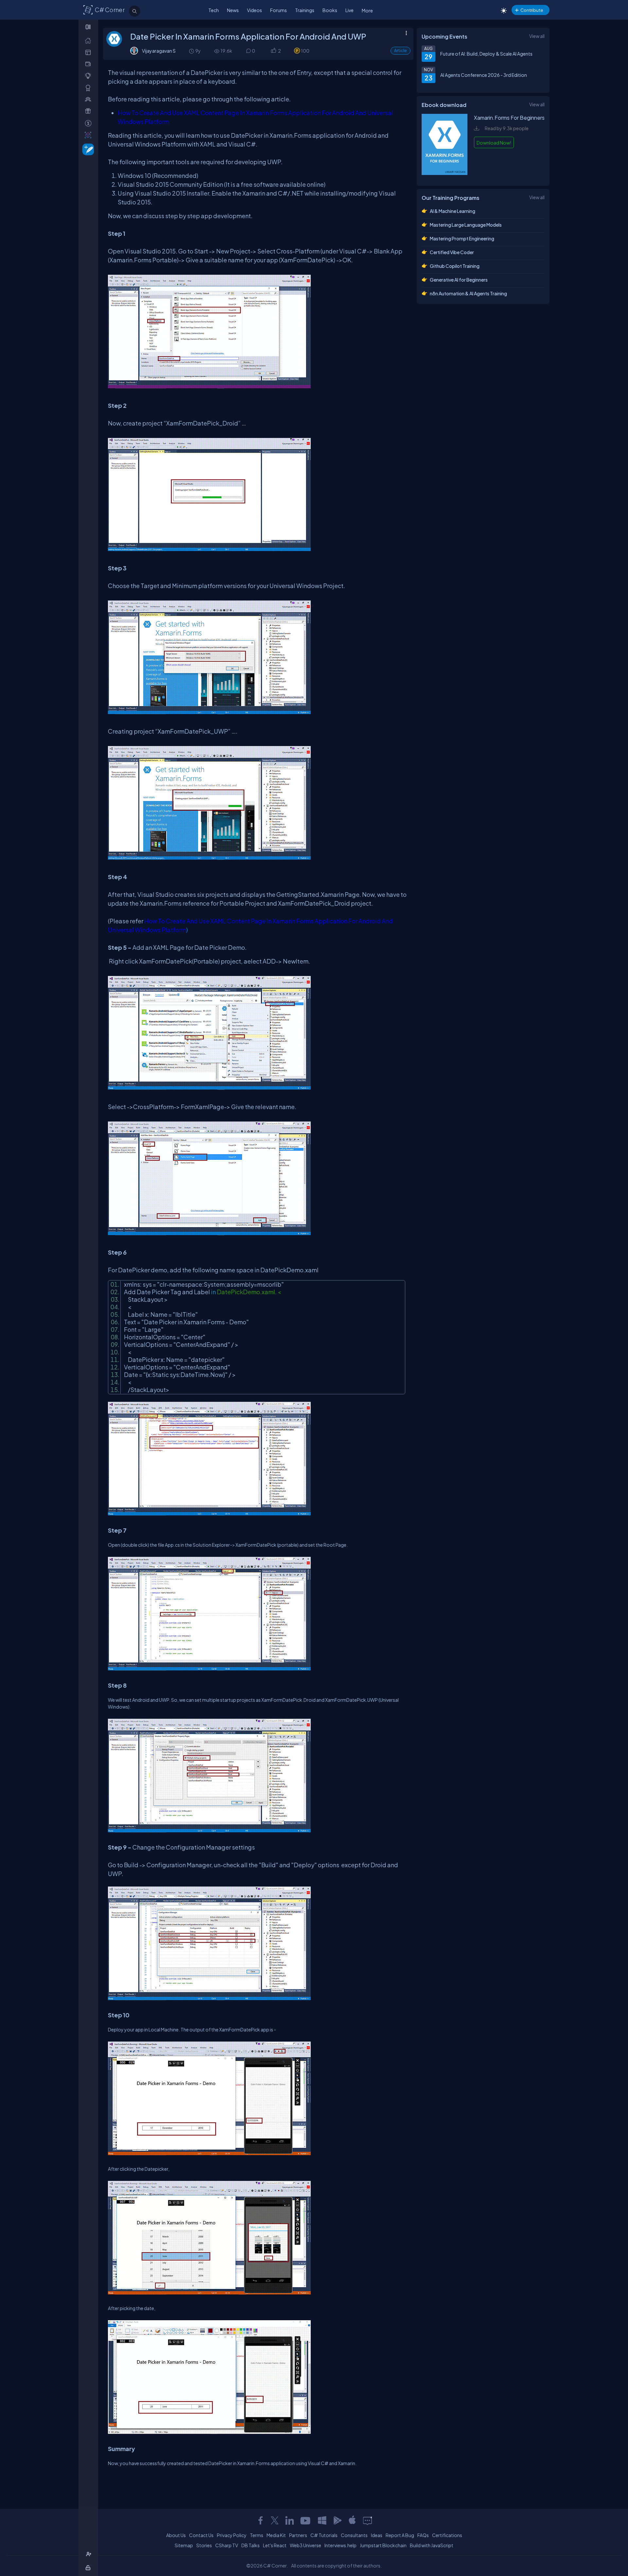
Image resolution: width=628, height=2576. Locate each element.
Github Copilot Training (455, 266)
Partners (298, 2535)
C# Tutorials (324, 2535)
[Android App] (337, 2520)
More (367, 10)
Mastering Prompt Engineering (462, 238)
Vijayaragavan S (159, 51)
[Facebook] (260, 2520)
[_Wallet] (89, 64)
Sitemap (184, 2545)
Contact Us (201, 2535)
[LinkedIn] (289, 2520)
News (233, 10)
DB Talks (251, 2545)
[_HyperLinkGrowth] (87, 149)
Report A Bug (400, 2535)
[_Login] (89, 2568)
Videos (254, 10)
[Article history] (192, 51)
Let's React (275, 2545)
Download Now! (494, 143)
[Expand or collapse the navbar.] (89, 27)
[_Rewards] (89, 123)
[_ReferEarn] (89, 111)
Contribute (532, 10)
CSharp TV (227, 2545)
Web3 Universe (305, 2545)
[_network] (89, 99)
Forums (279, 10)
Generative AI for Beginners (459, 280)
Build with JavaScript (432, 2545)
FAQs (423, 2535)
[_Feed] (89, 40)
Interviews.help (340, 2545)
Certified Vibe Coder (452, 252)
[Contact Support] (367, 2520)
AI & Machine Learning (453, 211)
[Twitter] (275, 2520)
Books (330, 10)
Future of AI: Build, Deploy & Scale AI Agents (486, 54)
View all (537, 36)
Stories (204, 2545)
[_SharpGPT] (89, 135)
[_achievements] (89, 88)
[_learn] (89, 76)
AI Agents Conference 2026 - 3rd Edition (484, 75)
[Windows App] (322, 2520)
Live (349, 10)
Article (401, 51)
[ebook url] (445, 174)
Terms (257, 2535)
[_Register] (89, 2554)
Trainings (305, 10)
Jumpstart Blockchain (383, 2545)
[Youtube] (306, 2520)
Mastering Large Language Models (466, 225)
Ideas (377, 2535)
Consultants (354, 2535)
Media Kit (276, 2535)
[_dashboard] (89, 52)
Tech (214, 10)
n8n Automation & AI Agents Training (468, 293)
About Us (176, 2535)
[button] (273, 51)
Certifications (447, 2535)
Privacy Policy (232, 2535)
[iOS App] (352, 2520)
